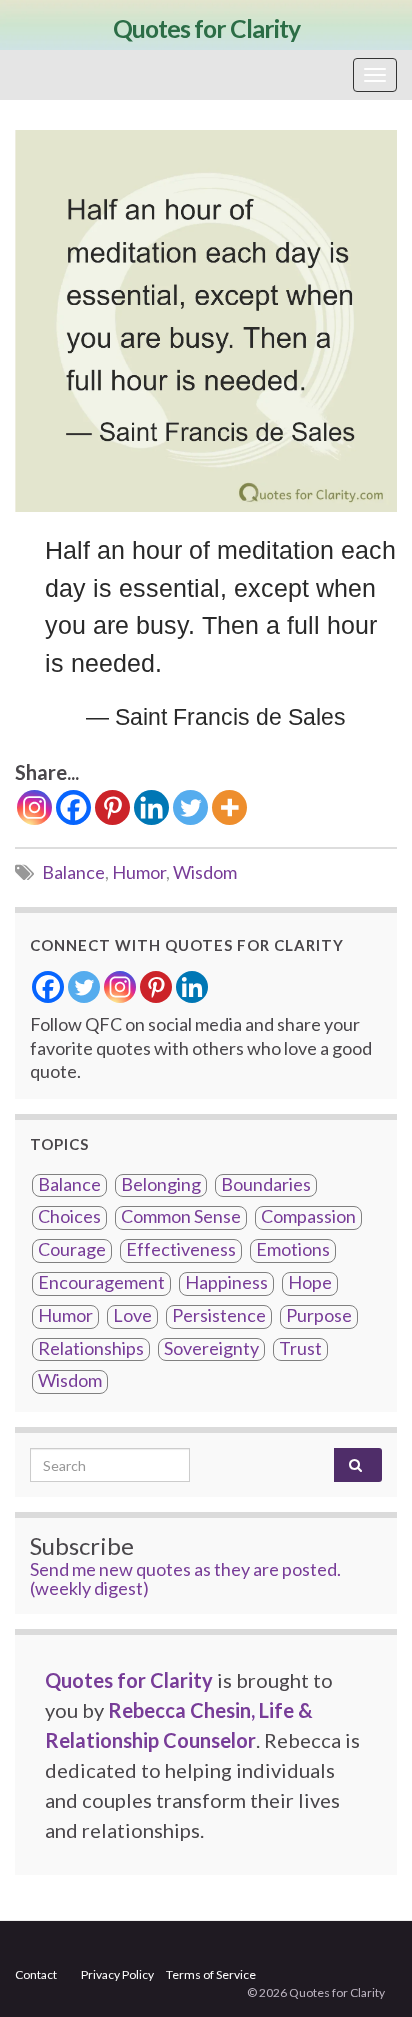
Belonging (161, 1184)
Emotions (293, 1249)
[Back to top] (367, 1972)
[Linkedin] (151, 807)
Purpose (319, 1315)
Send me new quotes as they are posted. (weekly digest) (185, 1579)
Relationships (91, 1348)
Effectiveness (181, 1249)
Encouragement (101, 1282)
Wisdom (205, 872)
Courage (72, 1249)
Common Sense (181, 1216)
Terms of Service (211, 1974)
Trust (300, 1348)
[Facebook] (73, 807)
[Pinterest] (112, 807)
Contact (36, 1974)
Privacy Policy (117, 1974)
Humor (139, 872)
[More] (229, 807)
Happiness (226, 1282)
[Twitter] (190, 807)
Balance (73, 872)
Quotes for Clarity (206, 28)
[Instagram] (34, 807)
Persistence (219, 1315)
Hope (310, 1282)
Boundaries (266, 1184)
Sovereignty (211, 1348)
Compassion (308, 1216)
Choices (69, 1216)
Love (132, 1315)
